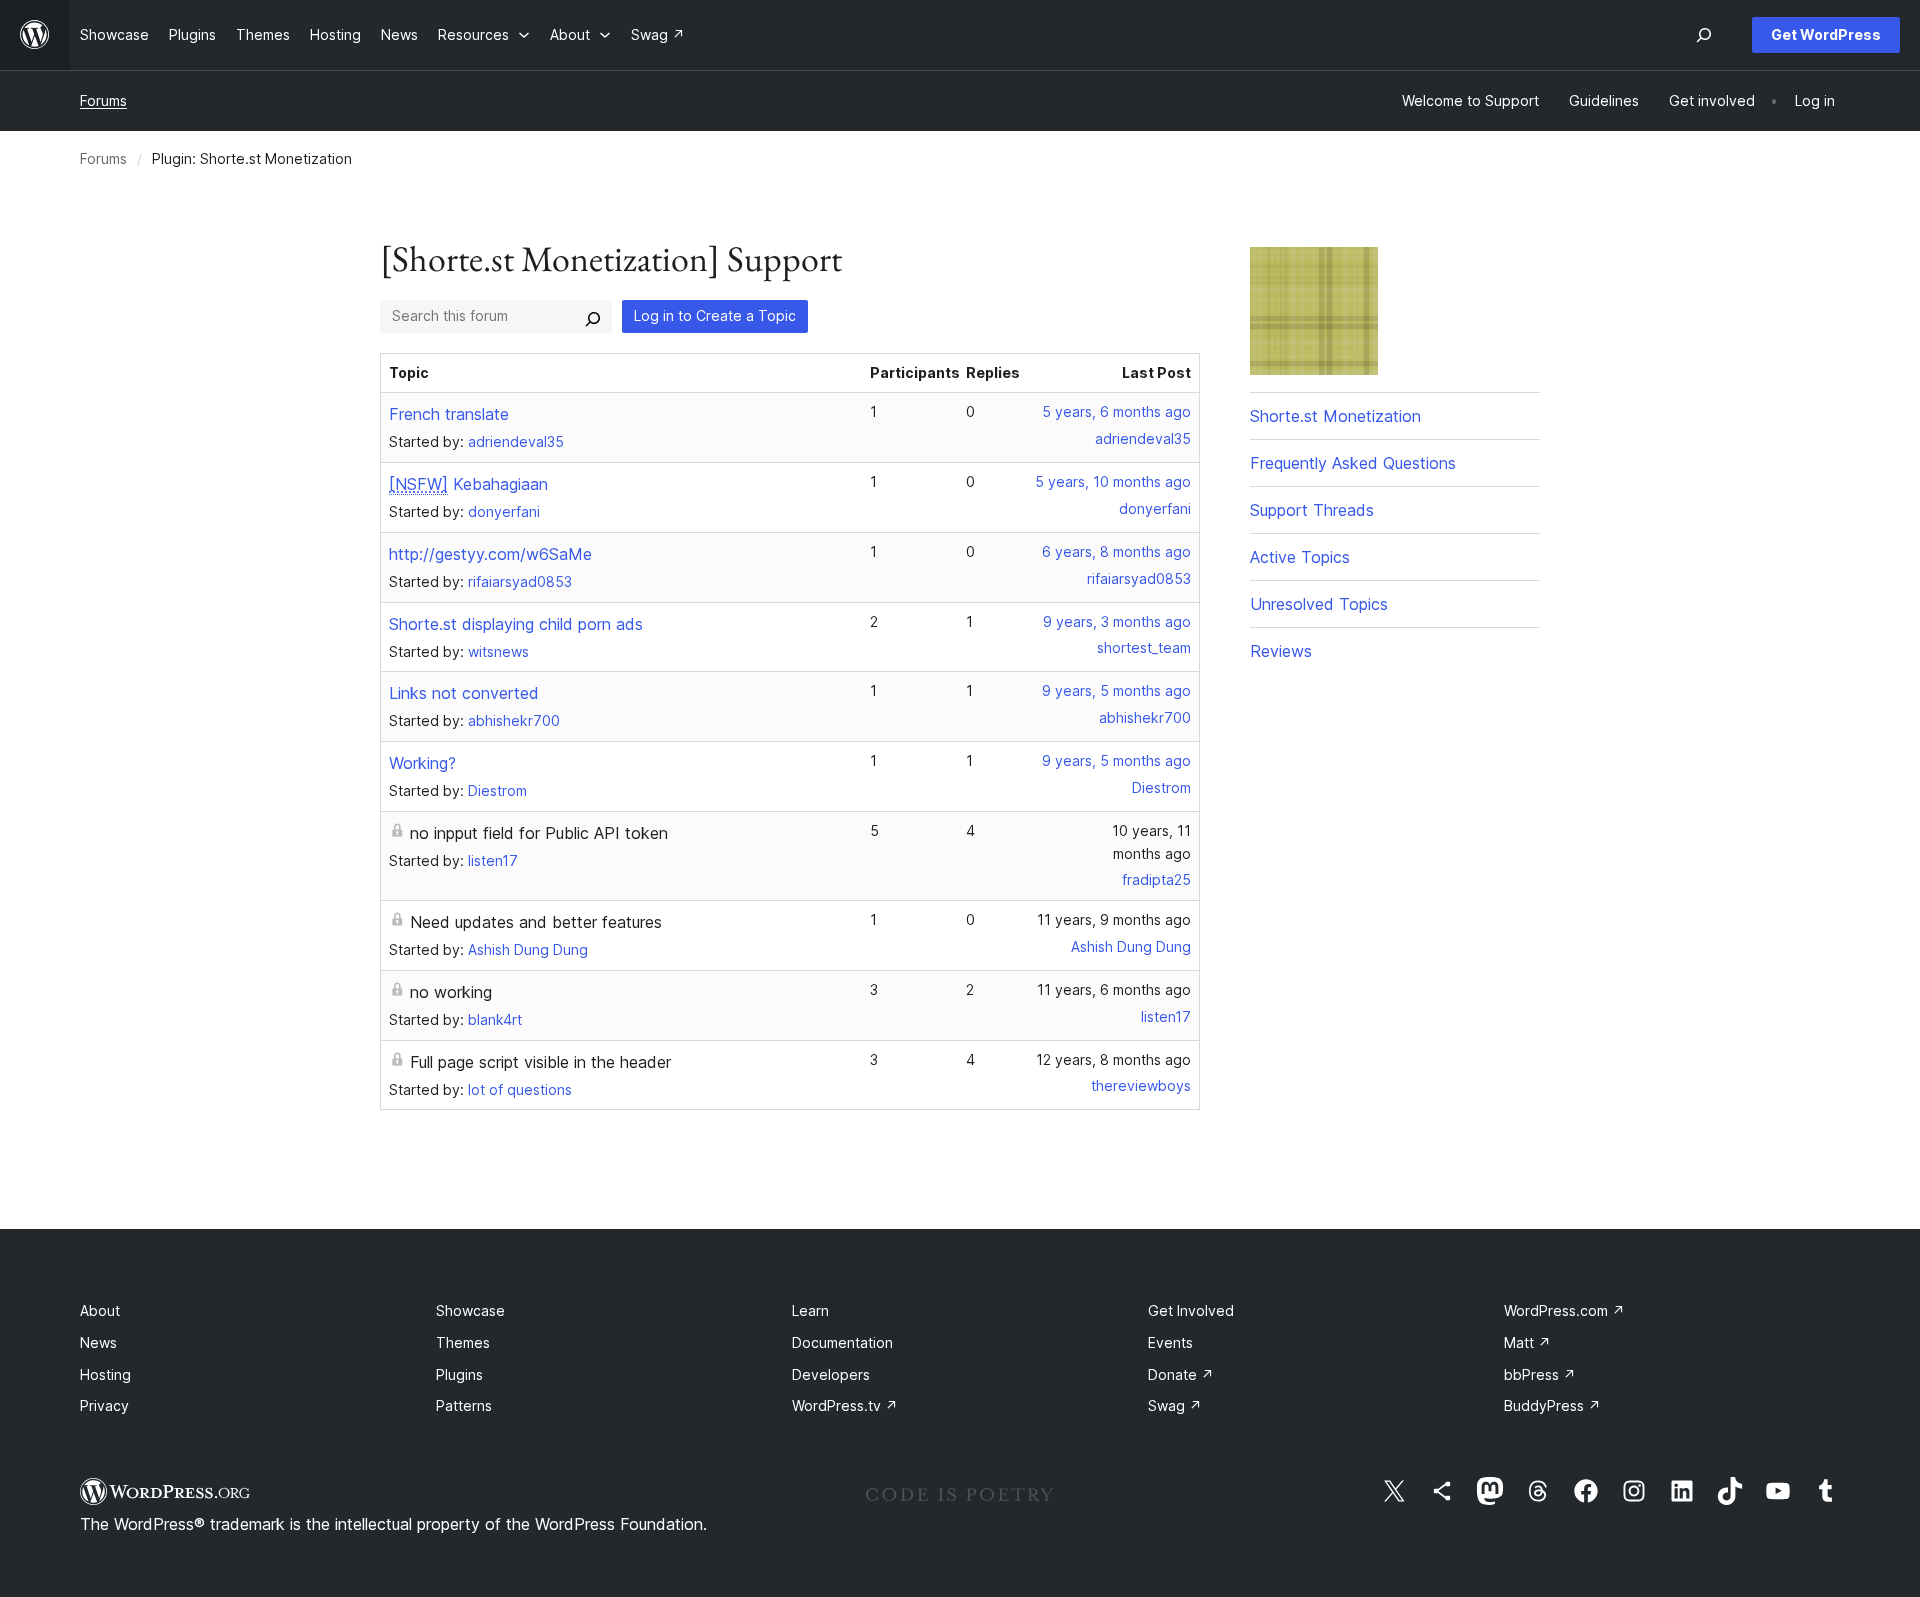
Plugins (459, 1374)
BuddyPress (1552, 1405)
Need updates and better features (536, 922)
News (98, 1342)
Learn (810, 1310)
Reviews (1281, 651)
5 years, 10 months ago (1113, 481)
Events (1170, 1342)
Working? (422, 763)
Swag (1175, 1405)
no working (451, 992)
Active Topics (1300, 557)
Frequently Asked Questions (1353, 463)
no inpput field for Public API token (539, 833)
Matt (1527, 1342)
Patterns (464, 1405)
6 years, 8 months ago (1116, 551)
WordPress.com (1564, 1310)
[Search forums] (593, 316)
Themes (463, 1342)
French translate (449, 414)
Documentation (842, 1342)
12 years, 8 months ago (1113, 1059)
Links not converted (464, 693)
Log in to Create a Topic (715, 315)
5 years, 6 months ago (1116, 411)
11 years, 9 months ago (1114, 919)
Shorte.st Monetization (1335, 416)
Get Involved (1191, 1310)
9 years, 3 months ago (1117, 621)
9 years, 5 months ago (1116, 690)
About (100, 1310)
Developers (831, 1374)
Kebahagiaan (468, 484)
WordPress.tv (845, 1405)
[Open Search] (1704, 35)
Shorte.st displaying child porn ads (516, 624)
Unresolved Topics (1319, 604)
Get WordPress (1826, 34)
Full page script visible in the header (540, 1062)
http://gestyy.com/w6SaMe (490, 554)
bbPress (1540, 1374)
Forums (103, 100)
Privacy (104, 1405)
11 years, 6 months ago (1114, 989)
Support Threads (1312, 510)
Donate (1181, 1374)
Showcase (470, 1310)
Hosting (105, 1374)
